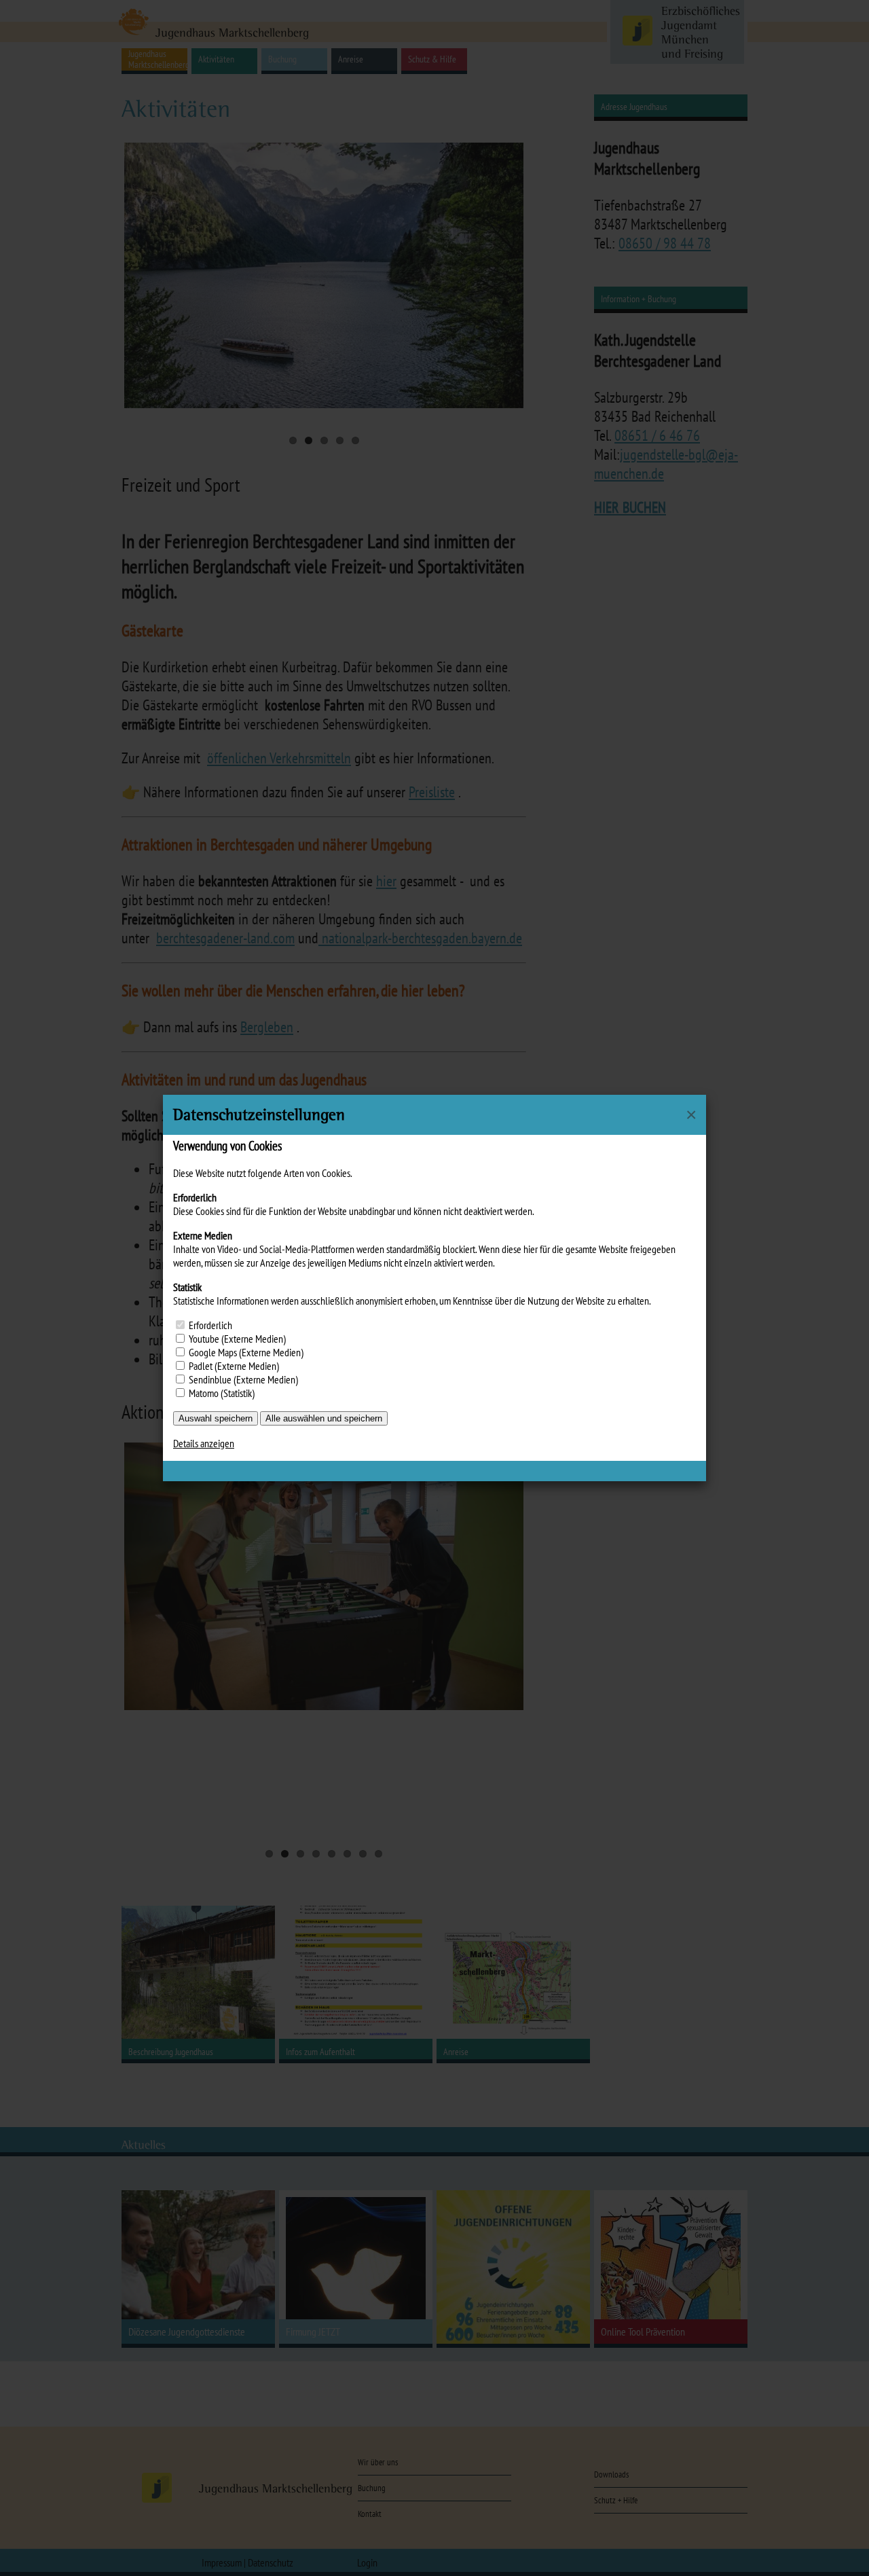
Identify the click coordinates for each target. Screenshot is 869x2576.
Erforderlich (210, 1325)
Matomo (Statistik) (222, 1393)
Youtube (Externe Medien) (237, 1339)
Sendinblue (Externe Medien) (243, 1379)
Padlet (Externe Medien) (234, 1366)
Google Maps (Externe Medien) (246, 1352)
